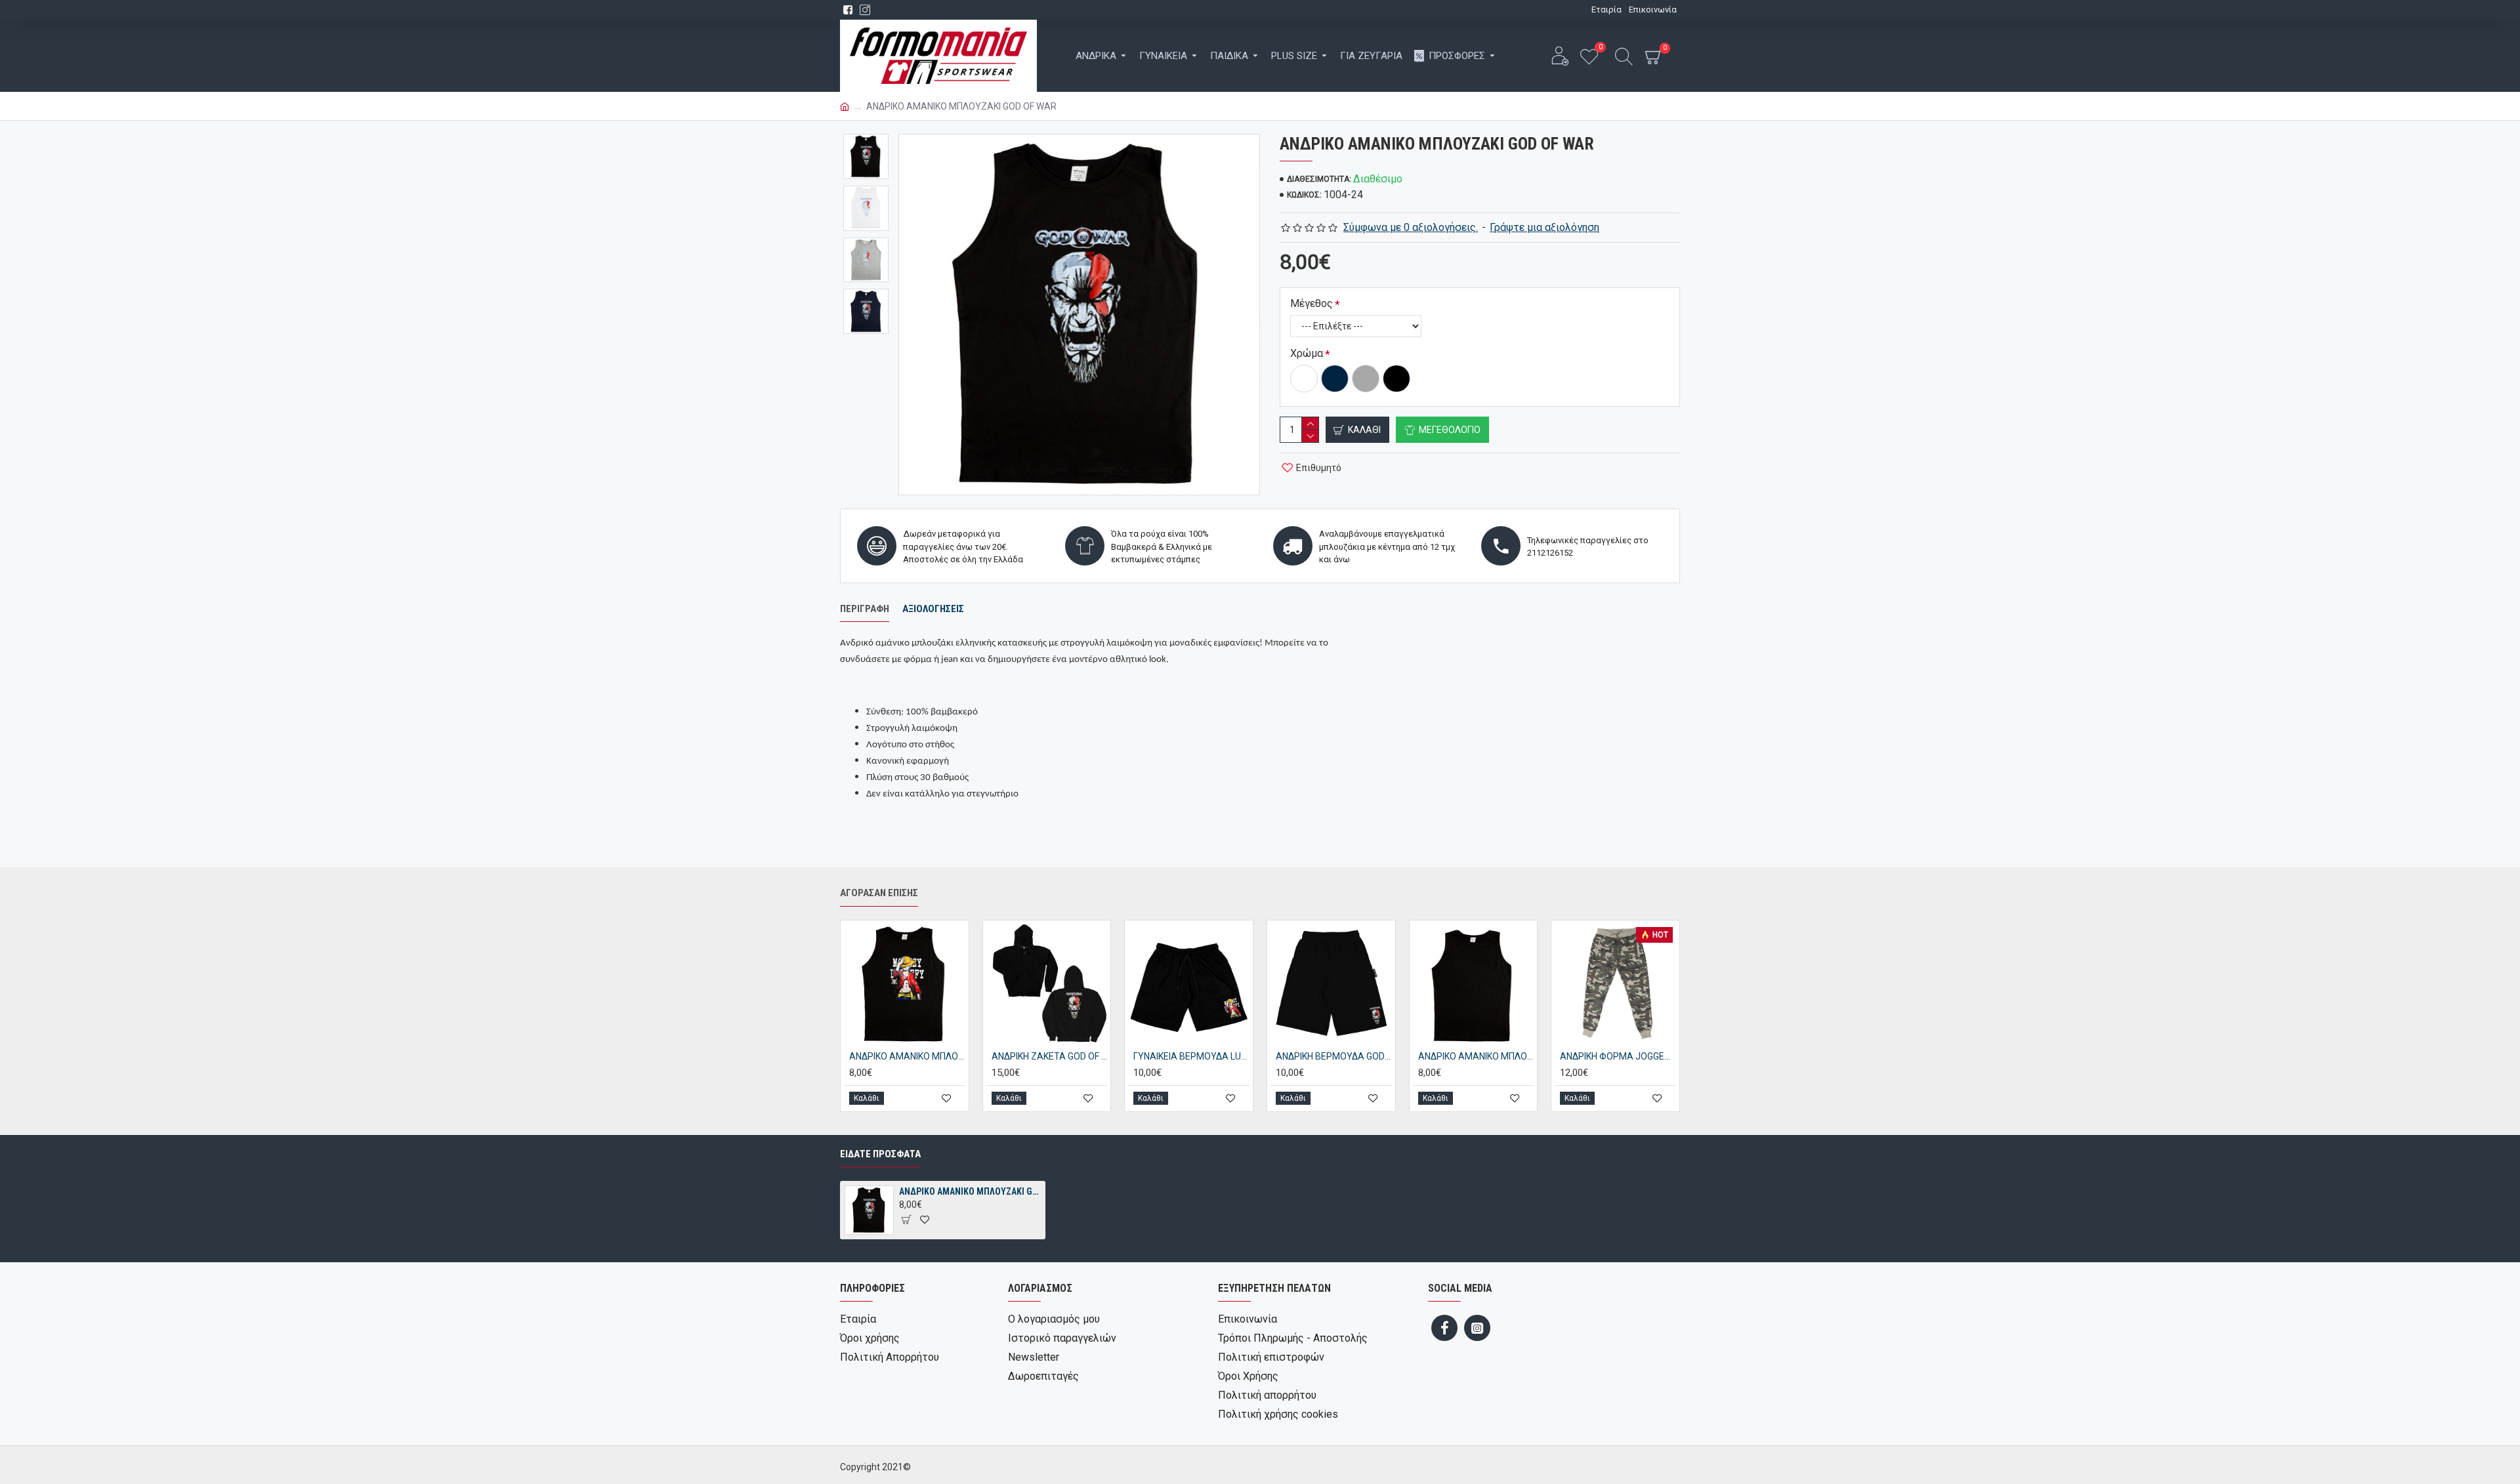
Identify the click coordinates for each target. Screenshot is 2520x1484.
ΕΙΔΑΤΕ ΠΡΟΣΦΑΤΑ (880, 1154)
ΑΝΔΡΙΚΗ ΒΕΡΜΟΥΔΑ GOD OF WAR (1334, 1056)
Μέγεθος (1312, 303)
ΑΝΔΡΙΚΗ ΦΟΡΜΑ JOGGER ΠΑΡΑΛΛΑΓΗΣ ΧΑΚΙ (1618, 1056)
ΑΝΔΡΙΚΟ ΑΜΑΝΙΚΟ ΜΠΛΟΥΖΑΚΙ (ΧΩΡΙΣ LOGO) (1476, 1056)
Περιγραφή (865, 609)
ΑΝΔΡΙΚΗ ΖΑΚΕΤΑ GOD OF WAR (1050, 1056)
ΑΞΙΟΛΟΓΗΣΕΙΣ (933, 609)
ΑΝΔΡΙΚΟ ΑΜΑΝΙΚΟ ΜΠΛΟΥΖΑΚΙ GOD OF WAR (970, 1191)
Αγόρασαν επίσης (879, 893)
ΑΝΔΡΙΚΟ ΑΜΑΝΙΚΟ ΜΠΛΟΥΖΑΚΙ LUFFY (907, 1056)
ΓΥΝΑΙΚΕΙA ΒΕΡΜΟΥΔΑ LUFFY (1191, 1056)
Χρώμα (1307, 353)
